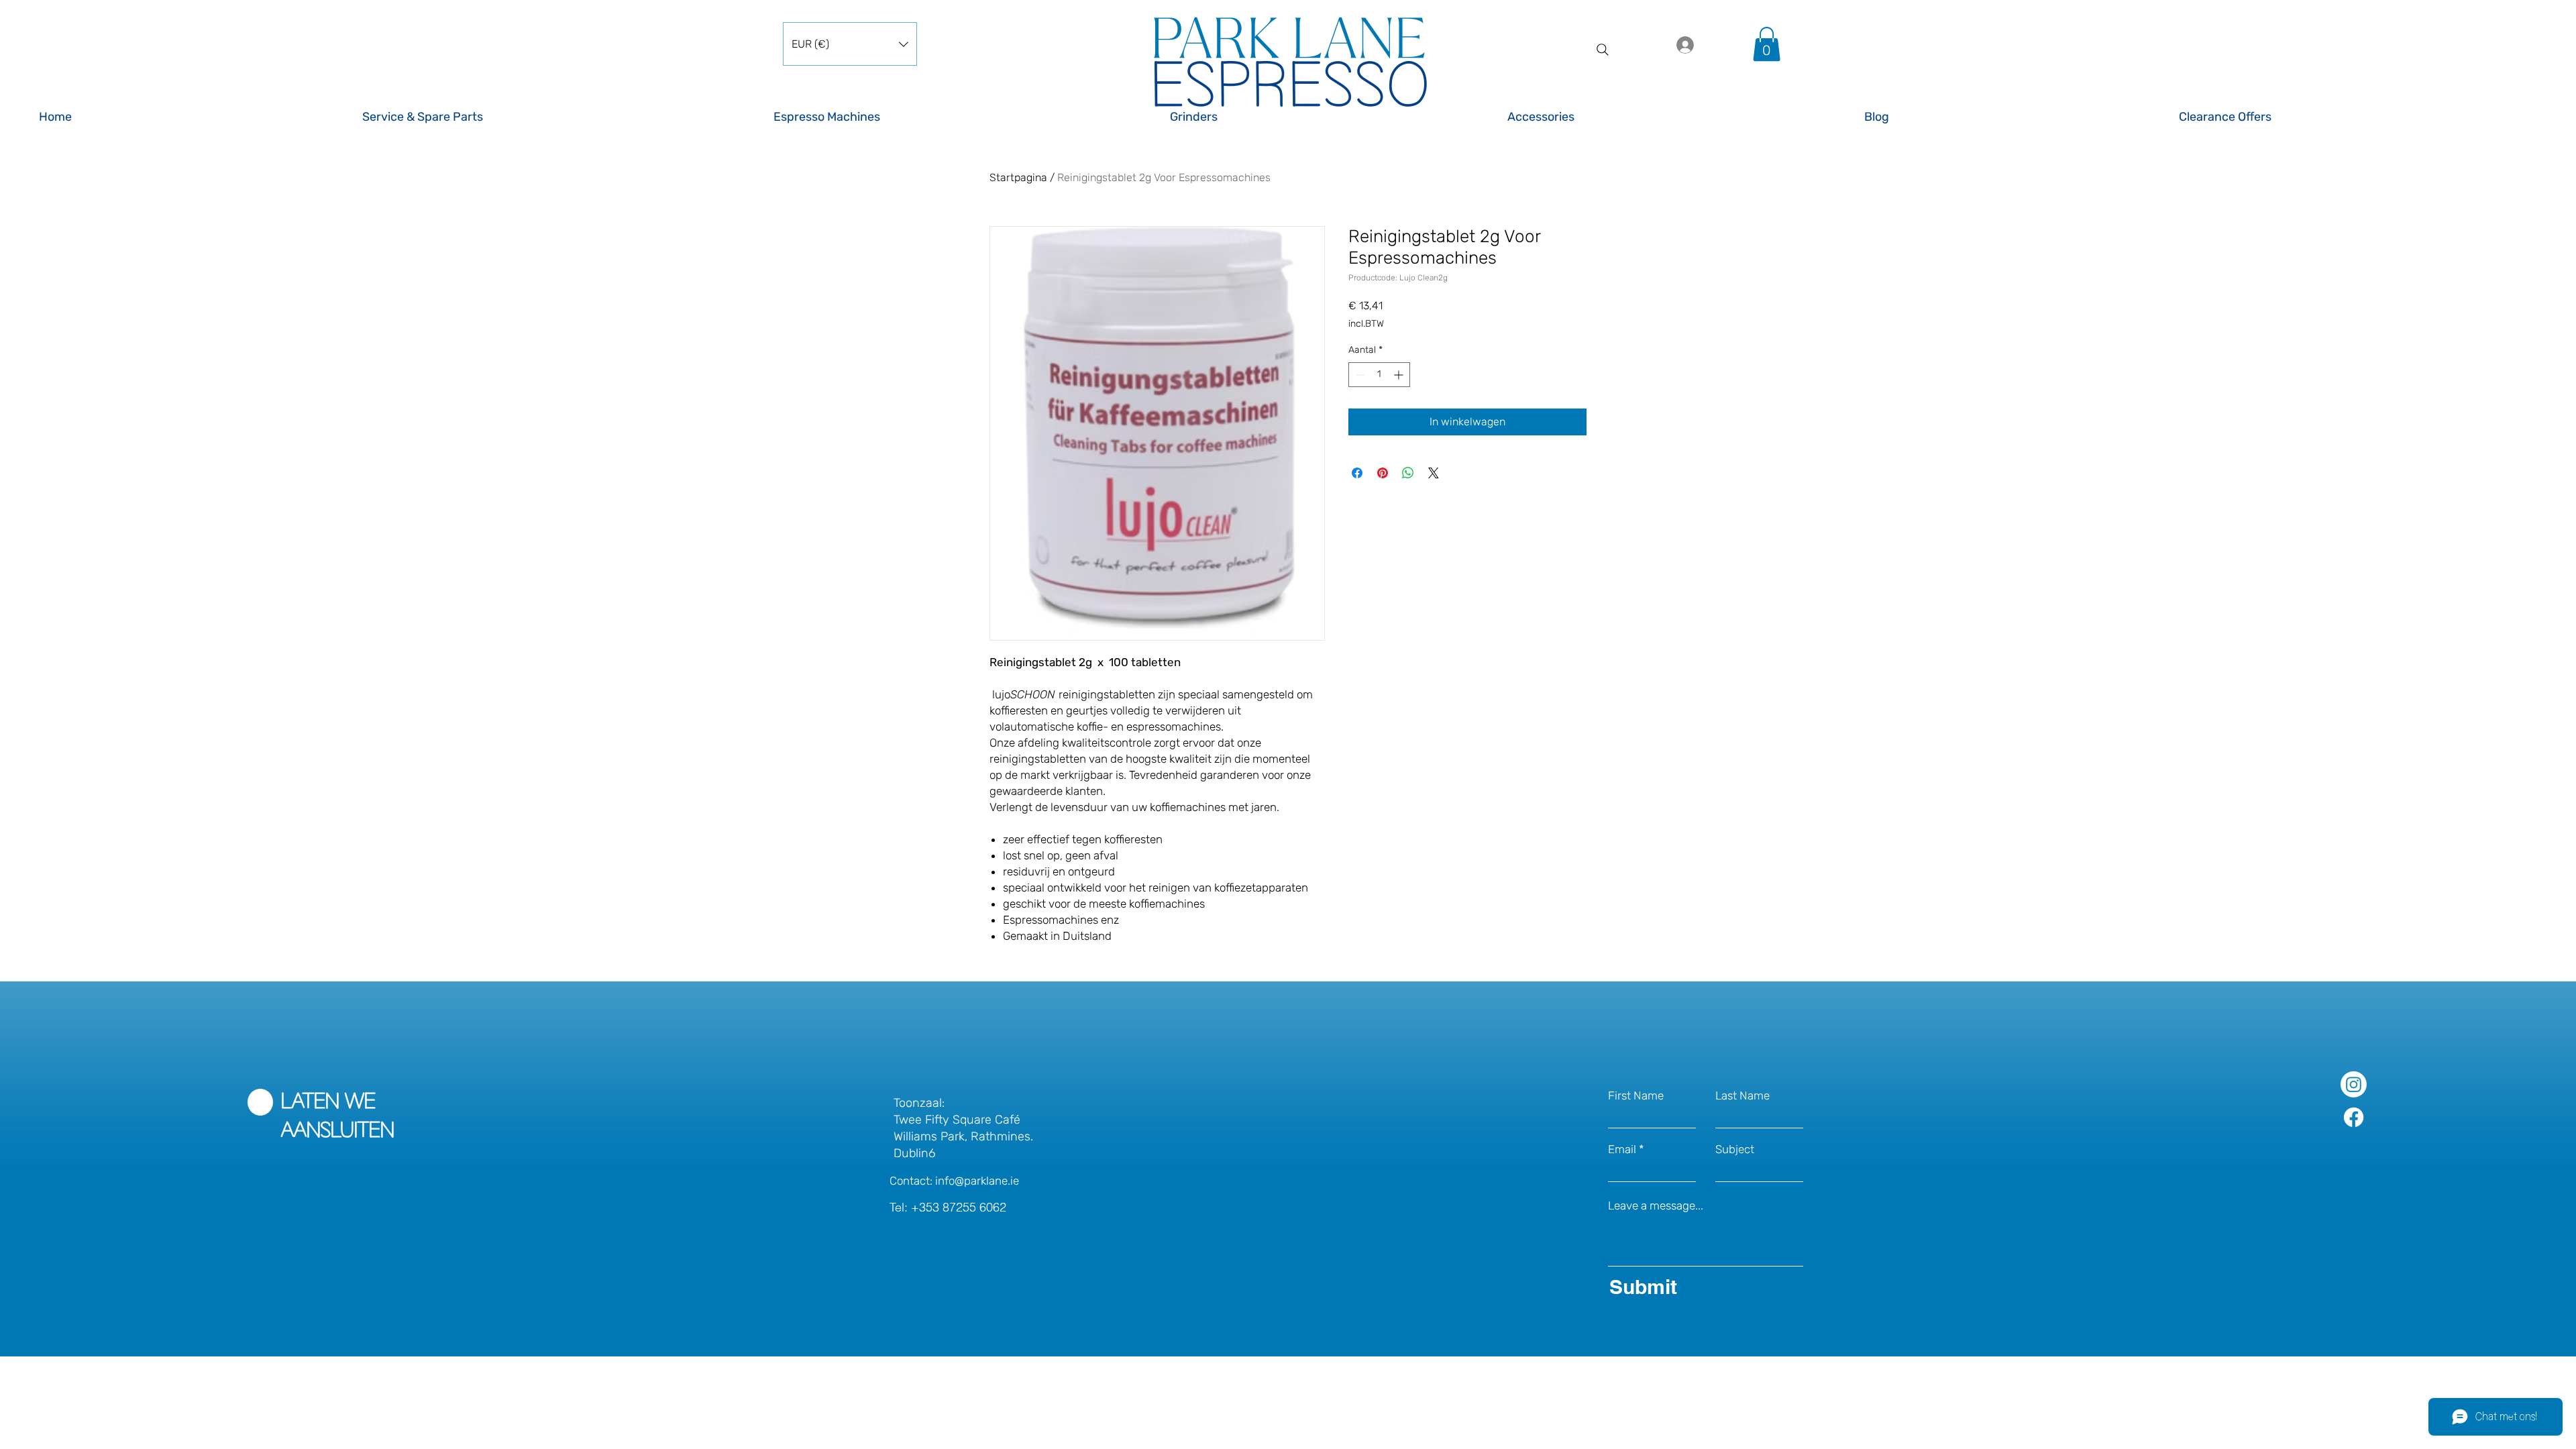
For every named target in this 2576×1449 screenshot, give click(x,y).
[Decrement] (1359, 375)
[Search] (1603, 50)
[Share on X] (1434, 473)
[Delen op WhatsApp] (1408, 473)
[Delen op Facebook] (1357, 473)
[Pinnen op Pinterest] (1383, 473)
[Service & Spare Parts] (556, 109)
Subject (1735, 1149)
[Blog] (2009, 109)
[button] (850, 44)
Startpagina (1018, 177)
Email (1622, 1149)
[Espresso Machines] (960, 109)
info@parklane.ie (977, 1181)
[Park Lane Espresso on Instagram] (2354, 1084)
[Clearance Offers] (2358, 109)
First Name (1636, 1096)
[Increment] (1400, 375)
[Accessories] (1674, 109)
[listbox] (850, 44)
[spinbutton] (1379, 375)
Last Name (1742, 1096)
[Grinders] (1327, 109)
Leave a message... (1656, 1206)
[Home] (189, 109)
